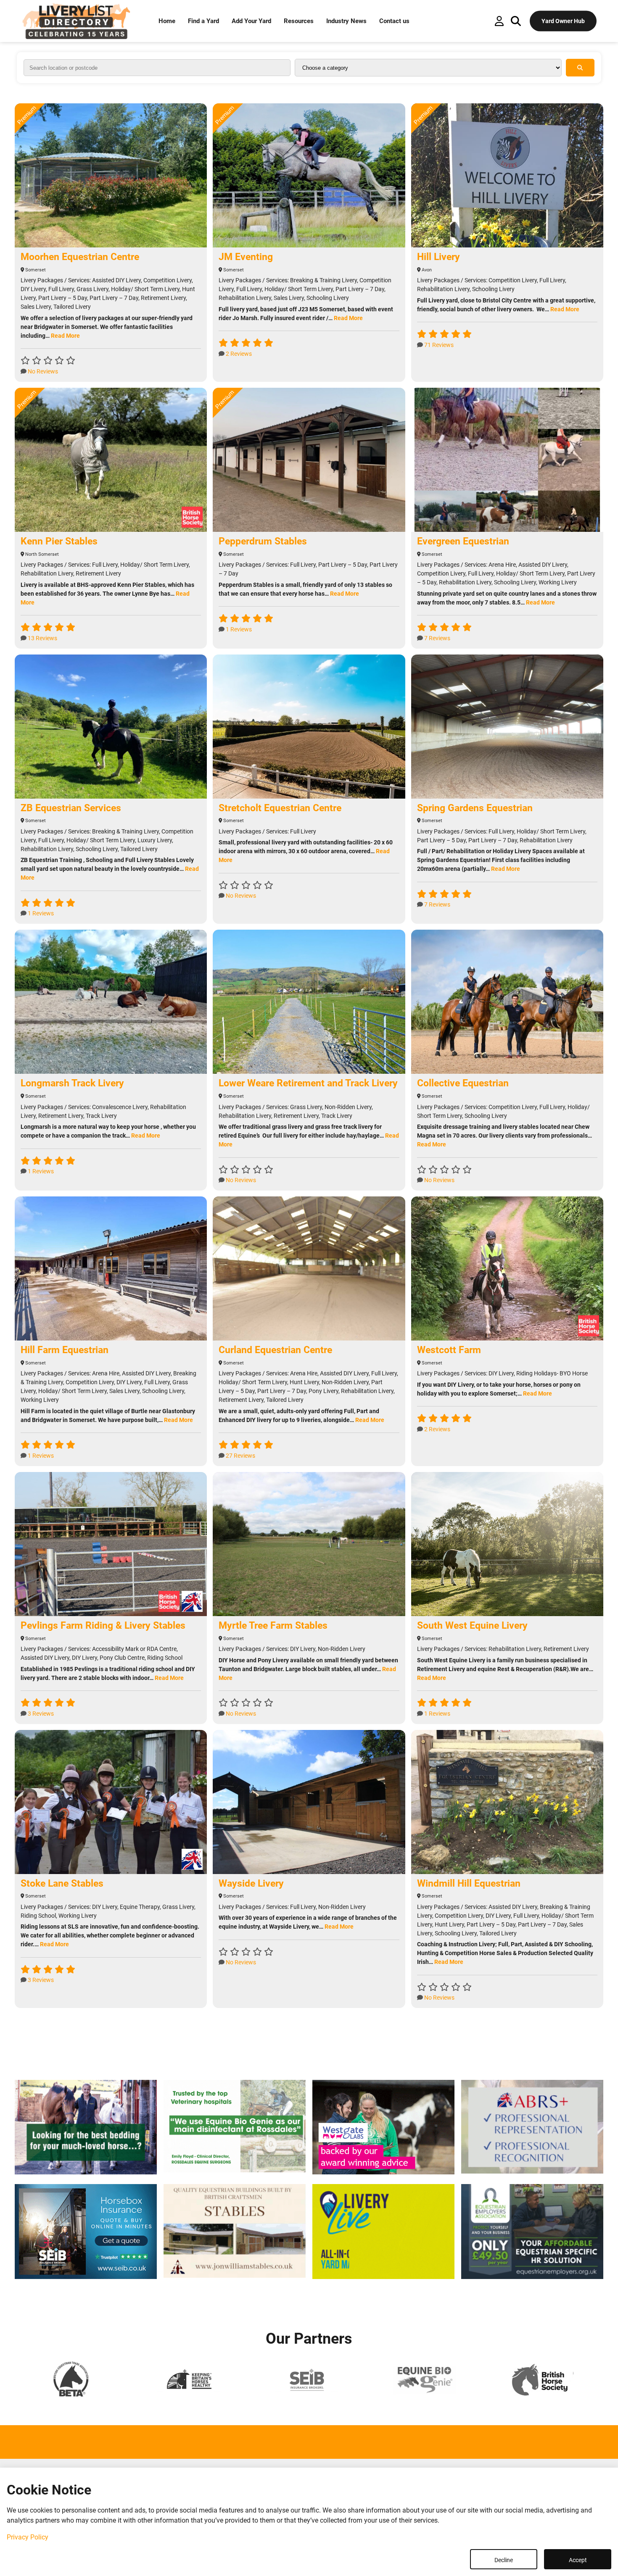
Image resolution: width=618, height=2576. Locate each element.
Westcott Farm (449, 1350)
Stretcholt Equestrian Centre (280, 808)
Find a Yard (203, 21)
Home (167, 21)
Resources (299, 21)
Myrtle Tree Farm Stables (273, 1626)
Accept (578, 2560)
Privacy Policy (28, 2537)
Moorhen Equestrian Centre (80, 257)
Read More (65, 336)
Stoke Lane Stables (62, 1883)
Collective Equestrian (463, 1083)
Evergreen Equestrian (463, 541)
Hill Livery (438, 257)
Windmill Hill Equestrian (469, 1883)
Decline (504, 2560)
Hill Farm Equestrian (65, 1350)
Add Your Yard (251, 21)
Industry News (346, 21)
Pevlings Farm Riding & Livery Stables (103, 1626)
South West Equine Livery (472, 1626)
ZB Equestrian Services (71, 808)
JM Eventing (246, 257)
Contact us (394, 21)
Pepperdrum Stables (263, 541)
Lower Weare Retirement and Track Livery (308, 1083)
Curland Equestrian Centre (275, 1350)
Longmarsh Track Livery (72, 1083)
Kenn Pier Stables (59, 541)
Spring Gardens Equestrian (475, 808)
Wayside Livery (251, 1883)
